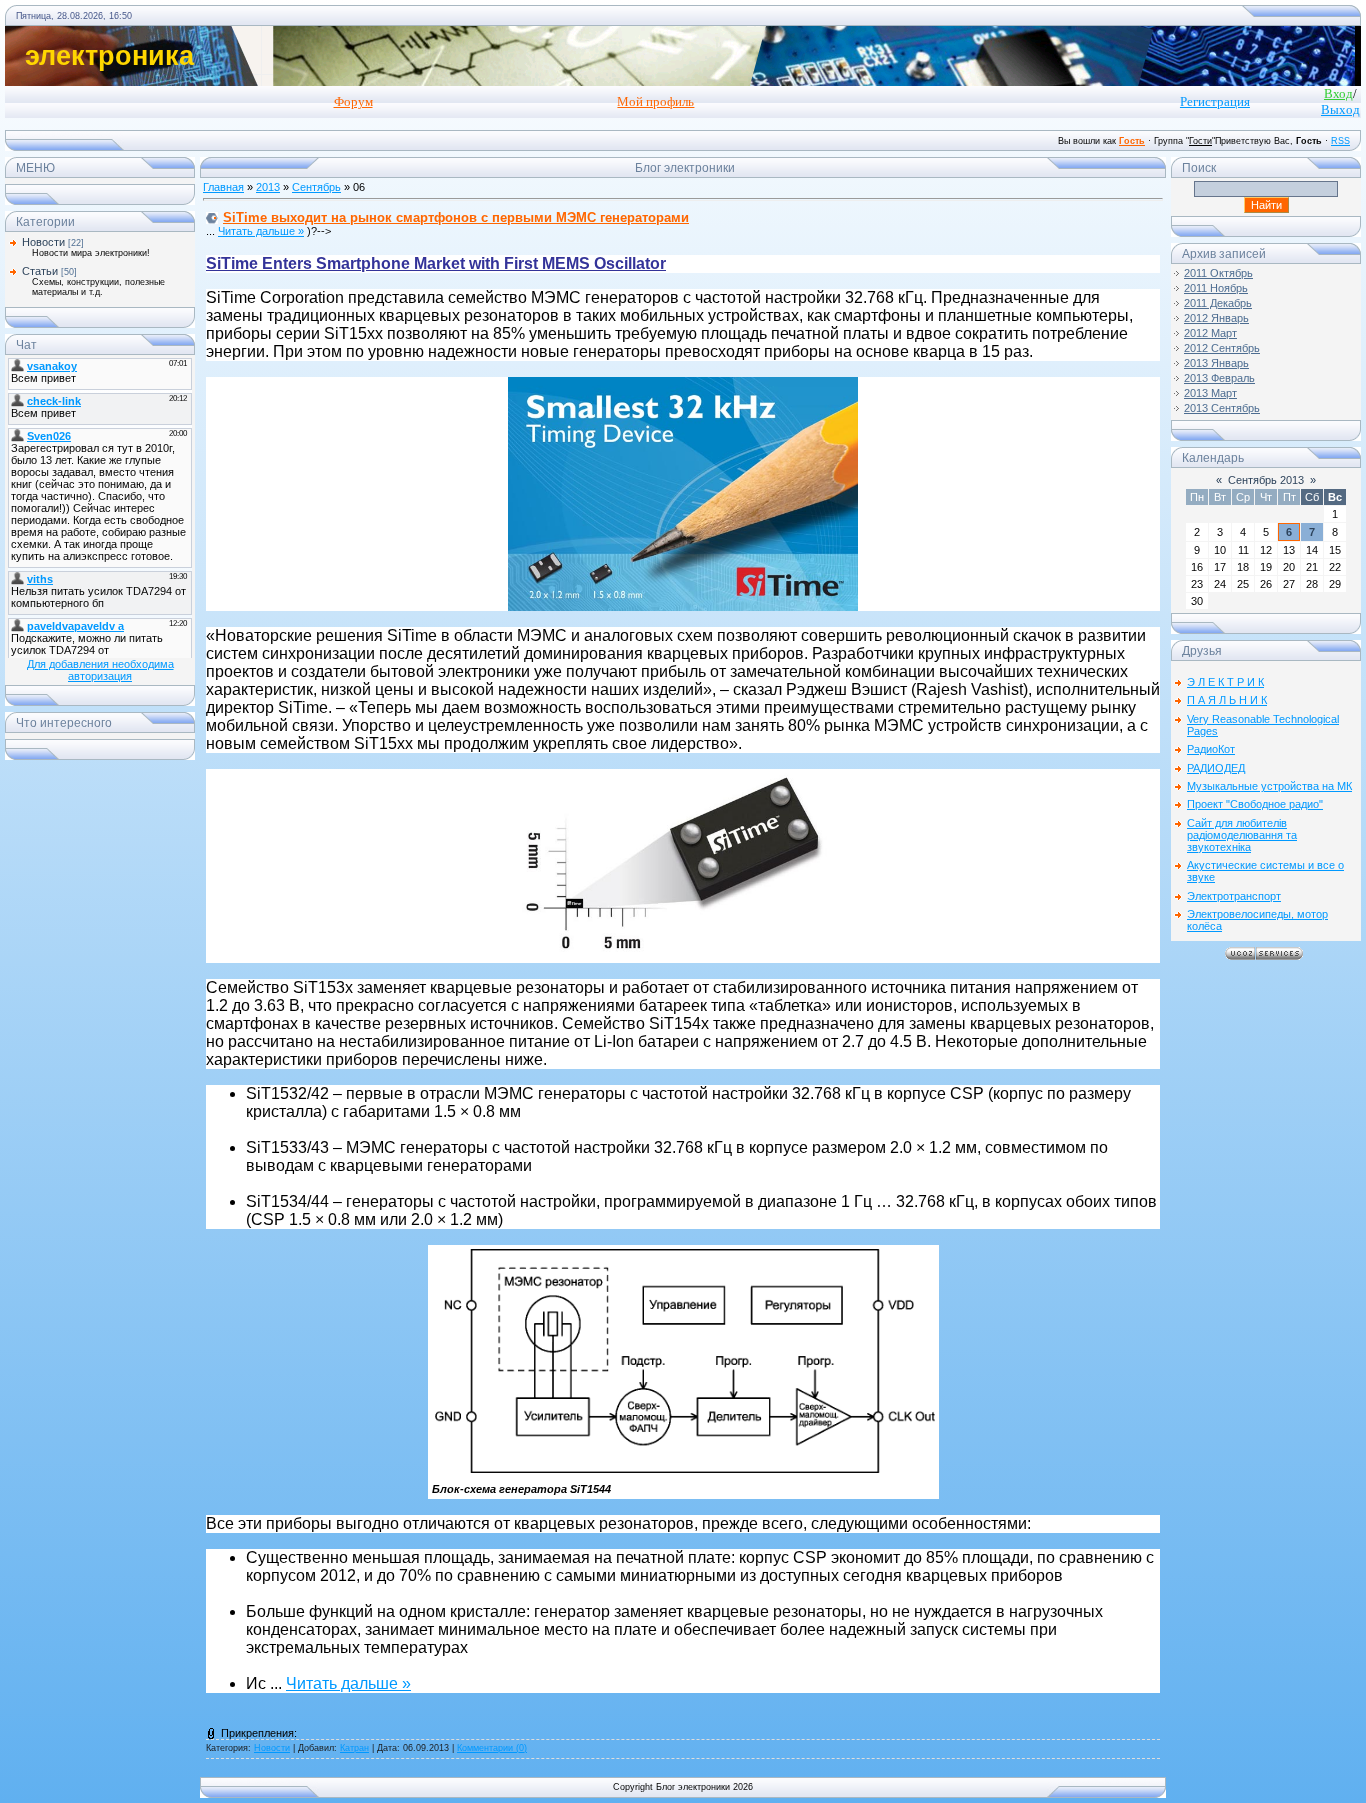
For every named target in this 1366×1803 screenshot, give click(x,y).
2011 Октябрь (1218, 273)
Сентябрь (316, 187)
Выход (1340, 109)
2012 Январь (1216, 318)
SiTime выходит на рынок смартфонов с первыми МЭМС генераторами (456, 217)
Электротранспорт (1234, 896)
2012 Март (1210, 333)
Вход (1338, 93)
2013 (268, 187)
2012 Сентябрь (1222, 348)
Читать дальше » (261, 231)
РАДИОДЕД (1216, 768)
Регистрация (1215, 101)
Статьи (40, 271)
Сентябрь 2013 (1266, 480)
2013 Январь (1216, 363)
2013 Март (1210, 393)
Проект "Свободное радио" (1255, 804)
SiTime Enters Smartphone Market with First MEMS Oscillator (436, 263)
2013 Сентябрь (1222, 408)
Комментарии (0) (492, 1748)
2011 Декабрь (1218, 303)
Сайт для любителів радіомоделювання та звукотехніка (1242, 835)
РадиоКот (1211, 749)
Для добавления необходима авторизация (100, 670)
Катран (354, 1748)
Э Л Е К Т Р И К (1225, 682)
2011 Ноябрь (1216, 288)
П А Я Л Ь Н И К (1227, 700)
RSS (1340, 141)
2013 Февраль (1219, 378)
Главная (223, 187)
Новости (43, 242)
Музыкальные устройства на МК (1269, 786)
